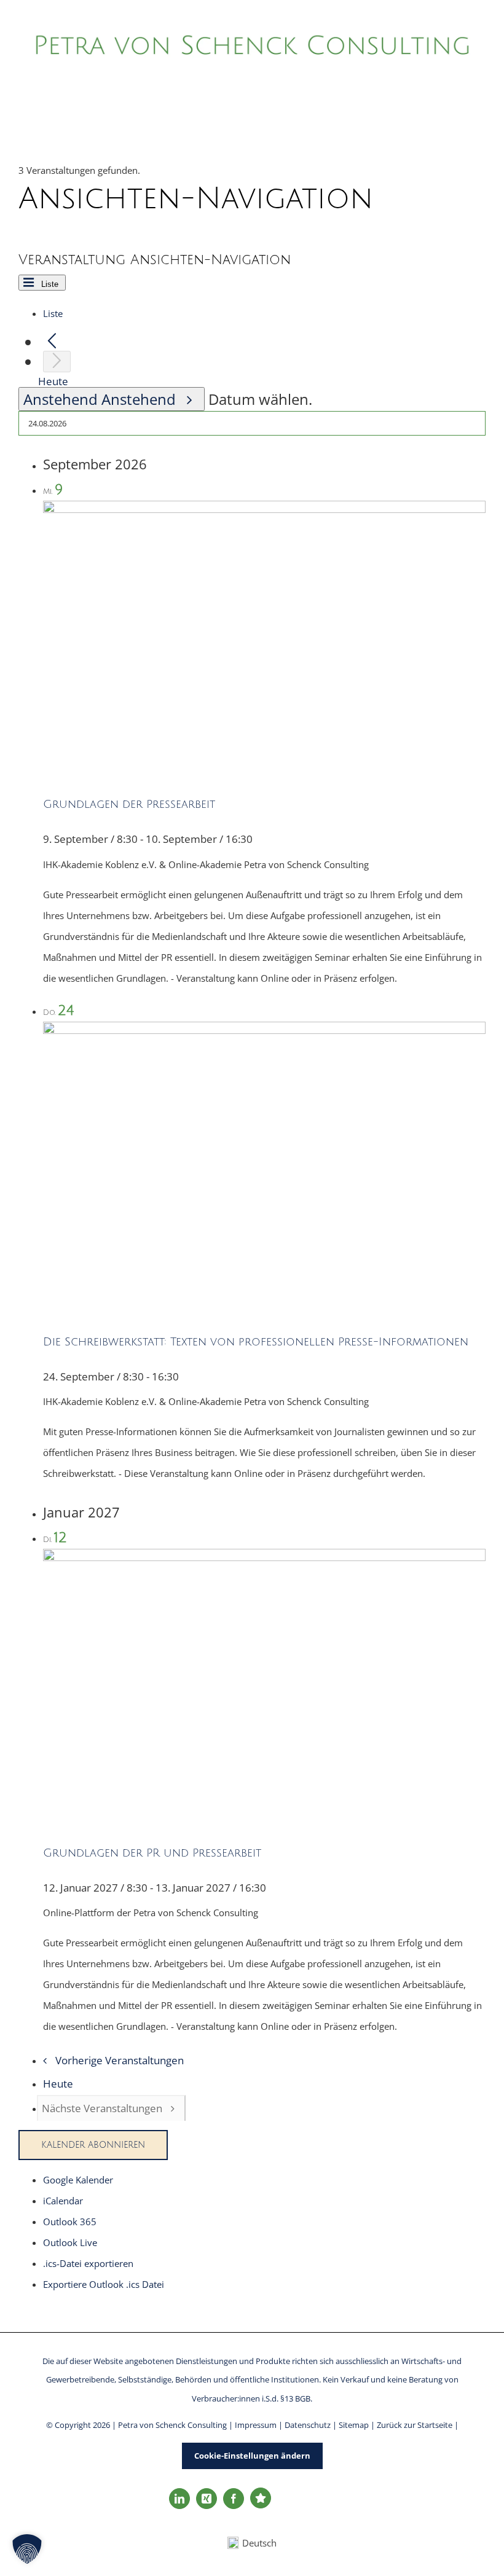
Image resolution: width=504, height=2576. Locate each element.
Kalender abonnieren (93, 2145)
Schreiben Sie (457, 2486)
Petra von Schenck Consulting (173, 2425)
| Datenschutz (305, 2425)
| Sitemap (352, 2425)
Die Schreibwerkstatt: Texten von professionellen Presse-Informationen (256, 1342)
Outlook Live (70, 2242)
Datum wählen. (260, 399)
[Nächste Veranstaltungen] (57, 362)
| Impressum (254, 2425)
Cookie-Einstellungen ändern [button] (252, 2456)
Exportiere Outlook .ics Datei (104, 2284)
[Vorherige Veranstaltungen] (52, 342)
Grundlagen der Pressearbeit (129, 804)
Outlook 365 (70, 2222)
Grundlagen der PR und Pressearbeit (152, 1853)
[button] (27, 2549)
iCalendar (63, 2201)
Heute (53, 381)
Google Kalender (78, 2180)
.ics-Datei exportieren (88, 2263)
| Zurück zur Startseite (411, 2425)
